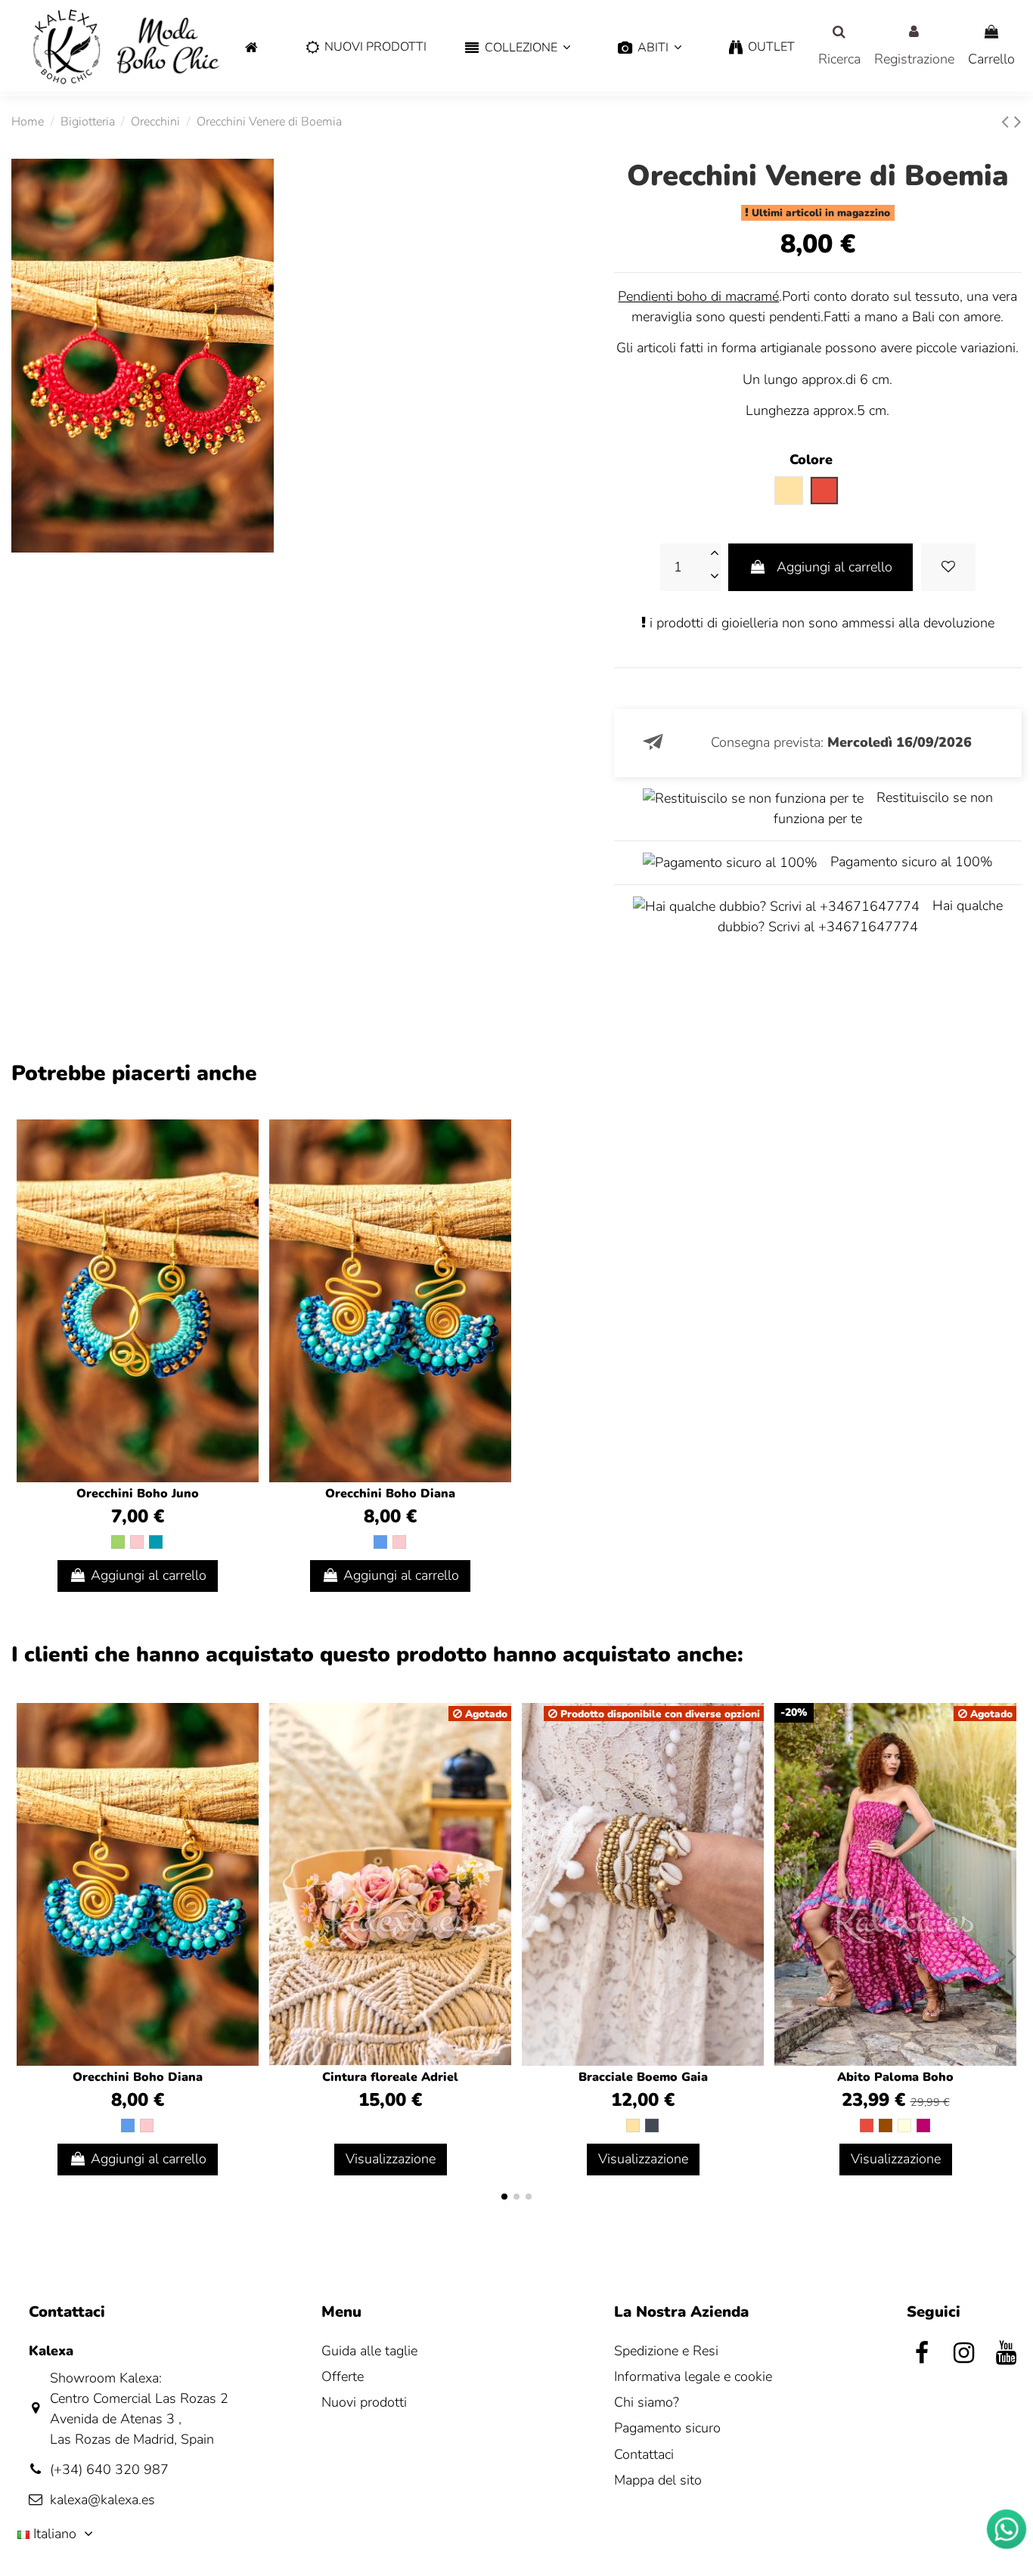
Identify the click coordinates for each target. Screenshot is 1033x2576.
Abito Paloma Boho (895, 2077)
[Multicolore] (904, 2126)
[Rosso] (867, 2126)
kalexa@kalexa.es (102, 2500)
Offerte (343, 2376)
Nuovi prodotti (364, 2402)
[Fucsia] (923, 2126)
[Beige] (633, 2126)
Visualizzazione (391, 2159)
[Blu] (380, 1542)
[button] (518, 48)
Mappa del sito (658, 2480)
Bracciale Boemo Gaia (643, 2077)
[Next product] (1018, 122)
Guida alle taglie (369, 2351)
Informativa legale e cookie (693, 2376)
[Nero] (652, 2126)
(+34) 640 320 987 (109, 2469)
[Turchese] (156, 1542)
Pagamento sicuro (667, 2428)
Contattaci (644, 2454)
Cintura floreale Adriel (390, 2077)
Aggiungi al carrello (834, 567)
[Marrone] (886, 2126)
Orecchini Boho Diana (390, 1494)
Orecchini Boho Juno (138, 1494)
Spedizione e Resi (666, 2351)
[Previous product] (1008, 122)
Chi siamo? (647, 2402)
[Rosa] (137, 1542)
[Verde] (118, 1542)
